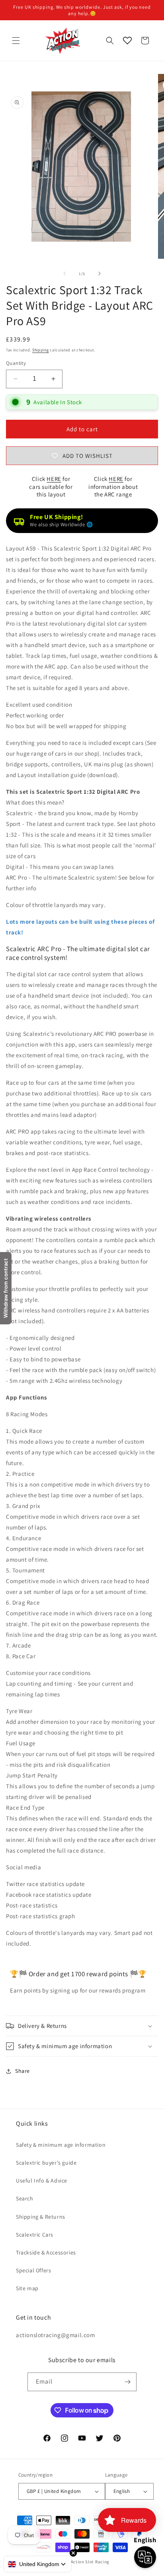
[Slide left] (64, 273)
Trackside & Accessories (46, 2252)
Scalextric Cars (35, 2235)
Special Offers (33, 2270)
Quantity (16, 363)
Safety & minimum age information (61, 2145)
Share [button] (22, 2071)
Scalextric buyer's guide (46, 2163)
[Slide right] (100, 273)
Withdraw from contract (6, 1288)
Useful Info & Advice (42, 2181)
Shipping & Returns (41, 2217)
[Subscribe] (127, 2382)
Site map (27, 2288)
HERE (54, 479)
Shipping (41, 350)
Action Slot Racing (90, 2562)
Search (25, 2198)
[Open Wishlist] (127, 41)
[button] (16, 41)
